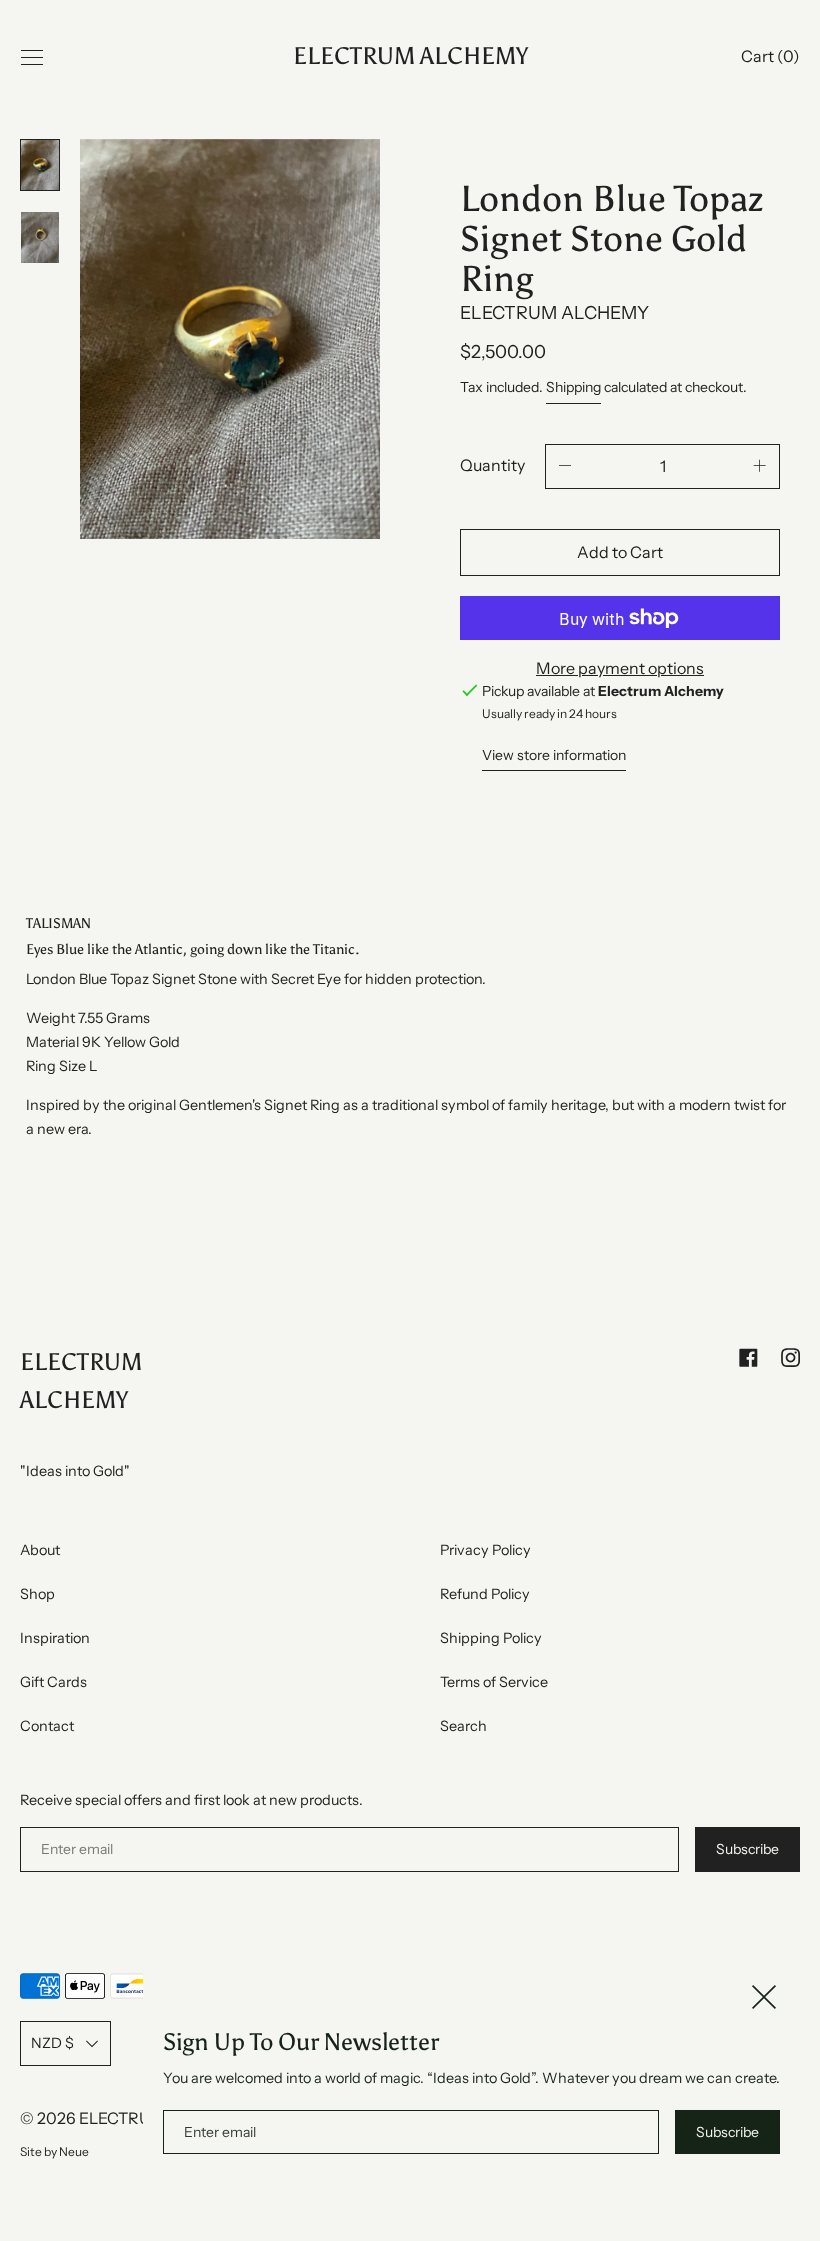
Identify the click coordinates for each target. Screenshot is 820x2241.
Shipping (573, 387)
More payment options (620, 668)
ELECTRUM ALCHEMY (410, 57)
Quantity (492, 465)
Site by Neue (54, 2151)
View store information (554, 755)
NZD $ (52, 2043)
